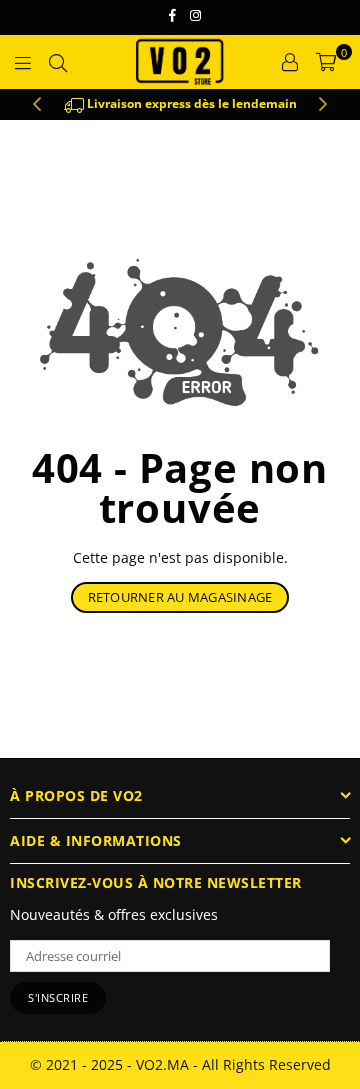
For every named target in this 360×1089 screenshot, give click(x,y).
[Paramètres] (290, 62)
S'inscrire (58, 997)
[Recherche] (58, 62)
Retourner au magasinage (180, 597)
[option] (180, 104)
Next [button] (323, 105)
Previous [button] (37, 105)
